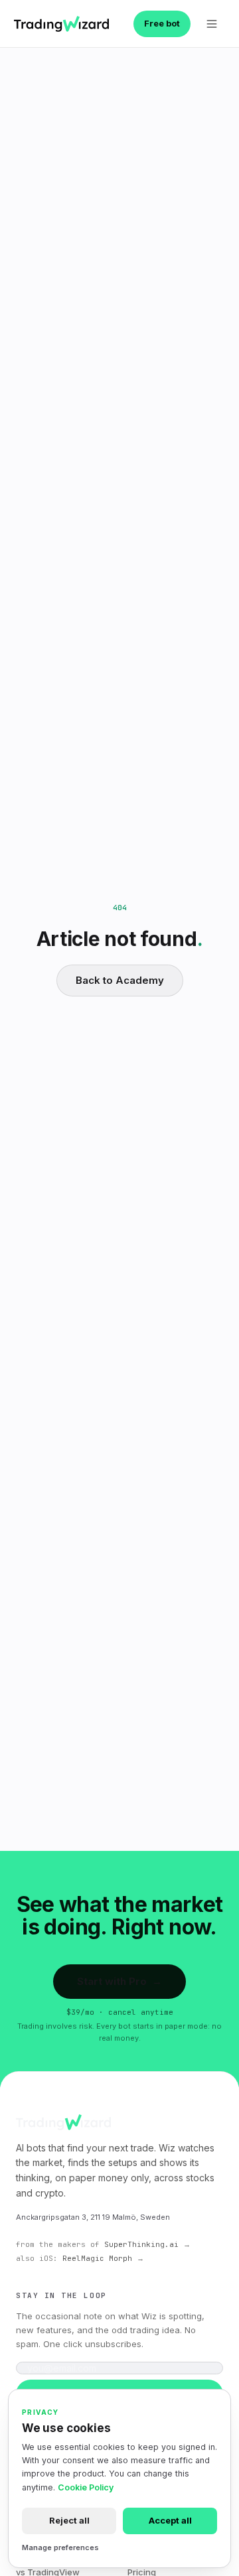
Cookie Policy (86, 2487)
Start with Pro (119, 1981)
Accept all (170, 2520)
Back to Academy (120, 980)
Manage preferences (60, 2547)
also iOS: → (80, 2258)
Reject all (69, 2520)
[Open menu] (212, 24)
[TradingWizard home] (61, 24)
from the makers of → (103, 2244)
